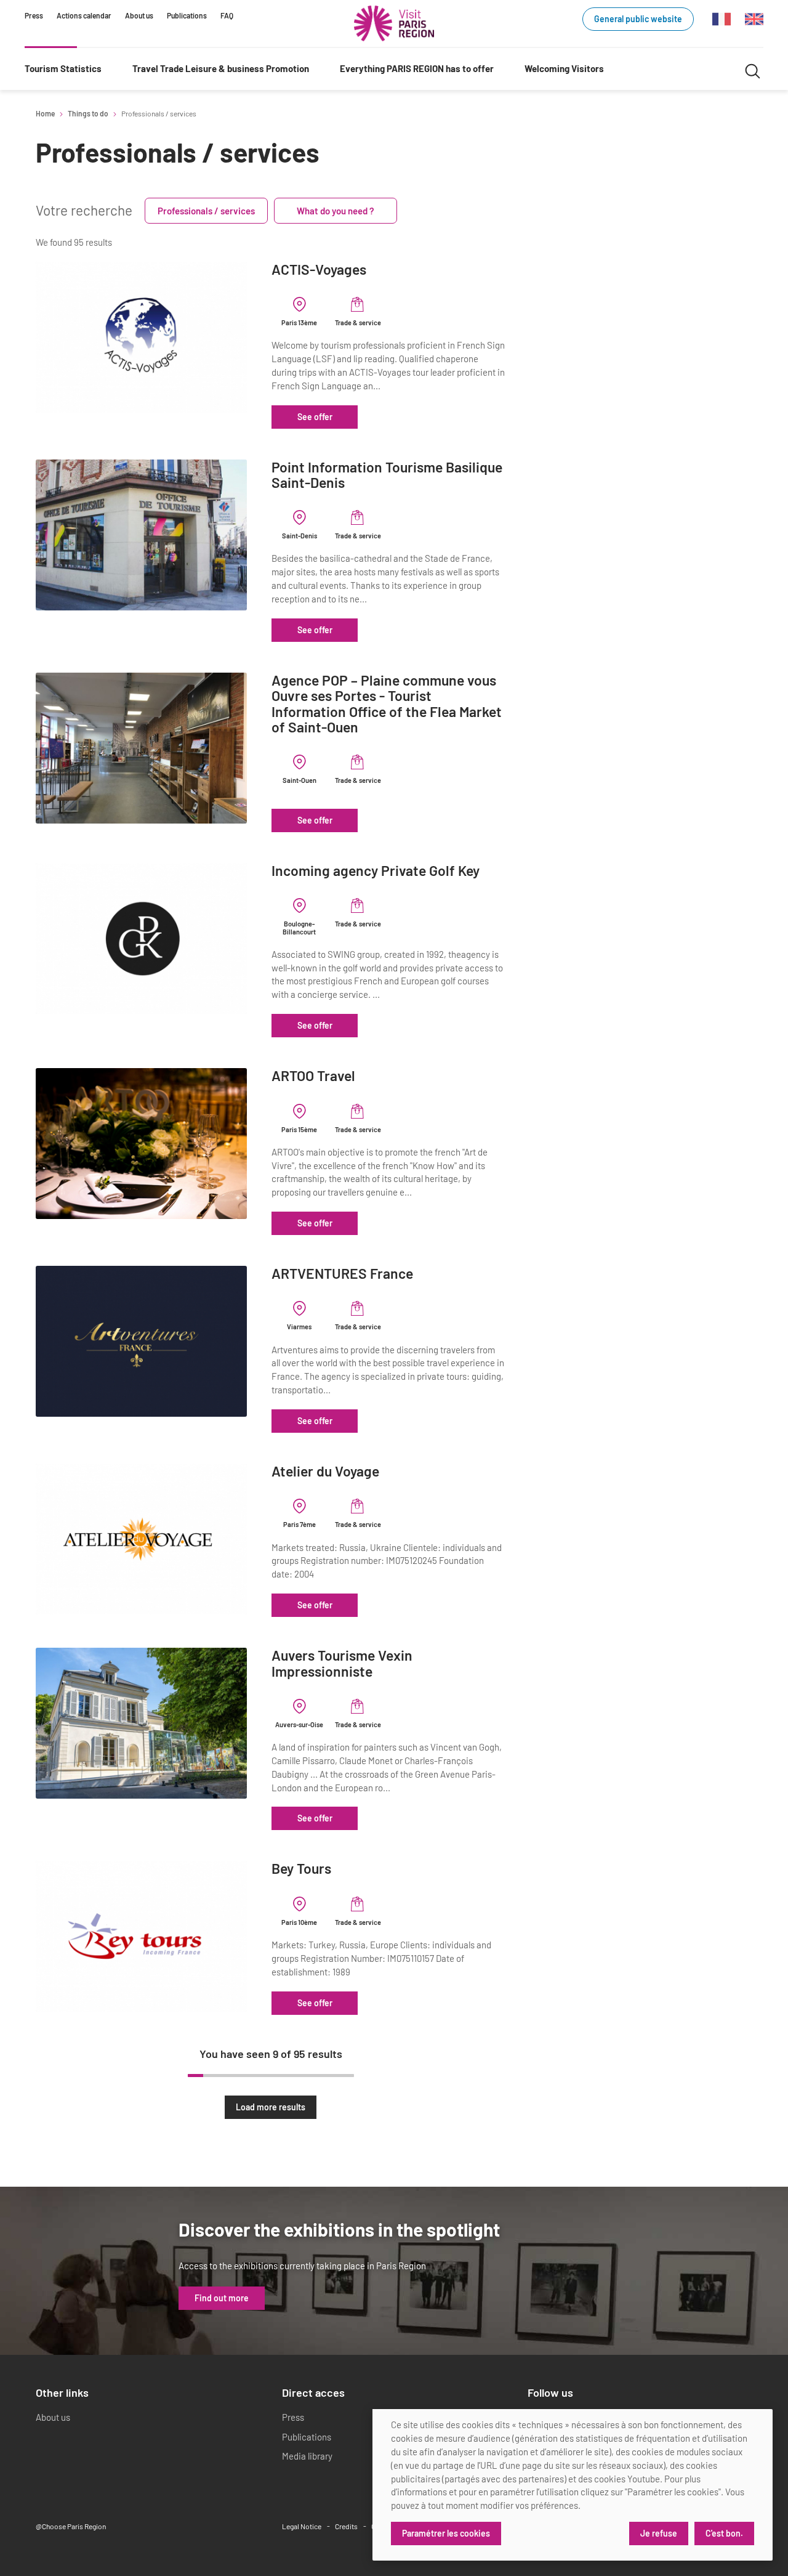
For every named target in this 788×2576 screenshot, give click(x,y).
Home (45, 113)
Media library (307, 2456)
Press (34, 15)
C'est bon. (724, 2533)
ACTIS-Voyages (319, 269)
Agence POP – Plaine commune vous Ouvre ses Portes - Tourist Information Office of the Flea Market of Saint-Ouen (387, 704)
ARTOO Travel (313, 1076)
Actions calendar (84, 15)
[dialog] (573, 2485)
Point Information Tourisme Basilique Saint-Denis (387, 475)
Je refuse (659, 2533)
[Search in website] (753, 69)
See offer (315, 417)
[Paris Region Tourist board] (394, 23)
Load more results (271, 2107)
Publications (187, 15)
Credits (346, 2526)
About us (139, 15)
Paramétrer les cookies (446, 2533)
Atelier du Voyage (325, 1471)
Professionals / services (206, 211)
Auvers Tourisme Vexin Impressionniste (342, 1663)
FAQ (227, 15)
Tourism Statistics (63, 68)
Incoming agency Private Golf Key (376, 871)
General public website (638, 19)
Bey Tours (301, 1869)
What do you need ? (336, 211)
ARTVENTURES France (342, 1274)
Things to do (88, 113)
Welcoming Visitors (564, 68)
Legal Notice (302, 2526)
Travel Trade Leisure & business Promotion (221, 68)
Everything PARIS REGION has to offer (417, 68)
